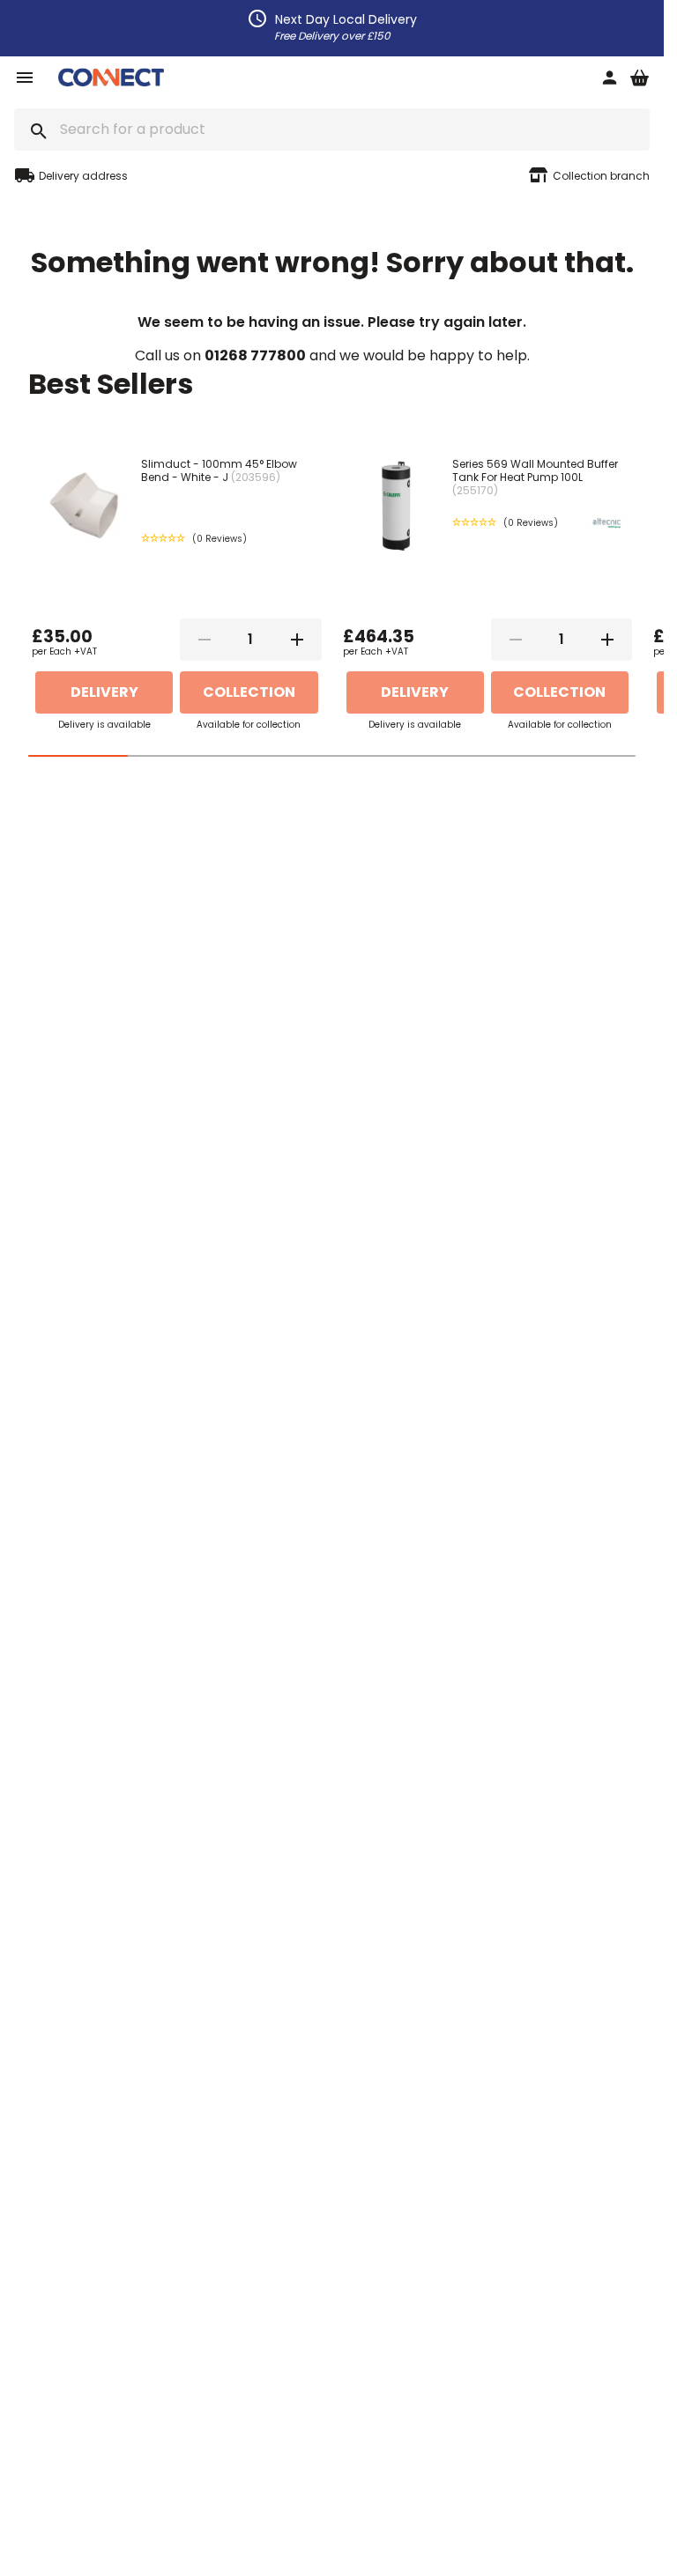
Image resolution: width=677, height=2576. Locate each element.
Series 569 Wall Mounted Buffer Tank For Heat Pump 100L (535, 477)
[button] (194, 539)
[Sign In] (609, 79)
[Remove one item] (205, 640)
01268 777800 (255, 355)
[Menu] (25, 79)
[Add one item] (297, 640)
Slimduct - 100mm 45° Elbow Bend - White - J (219, 470)
